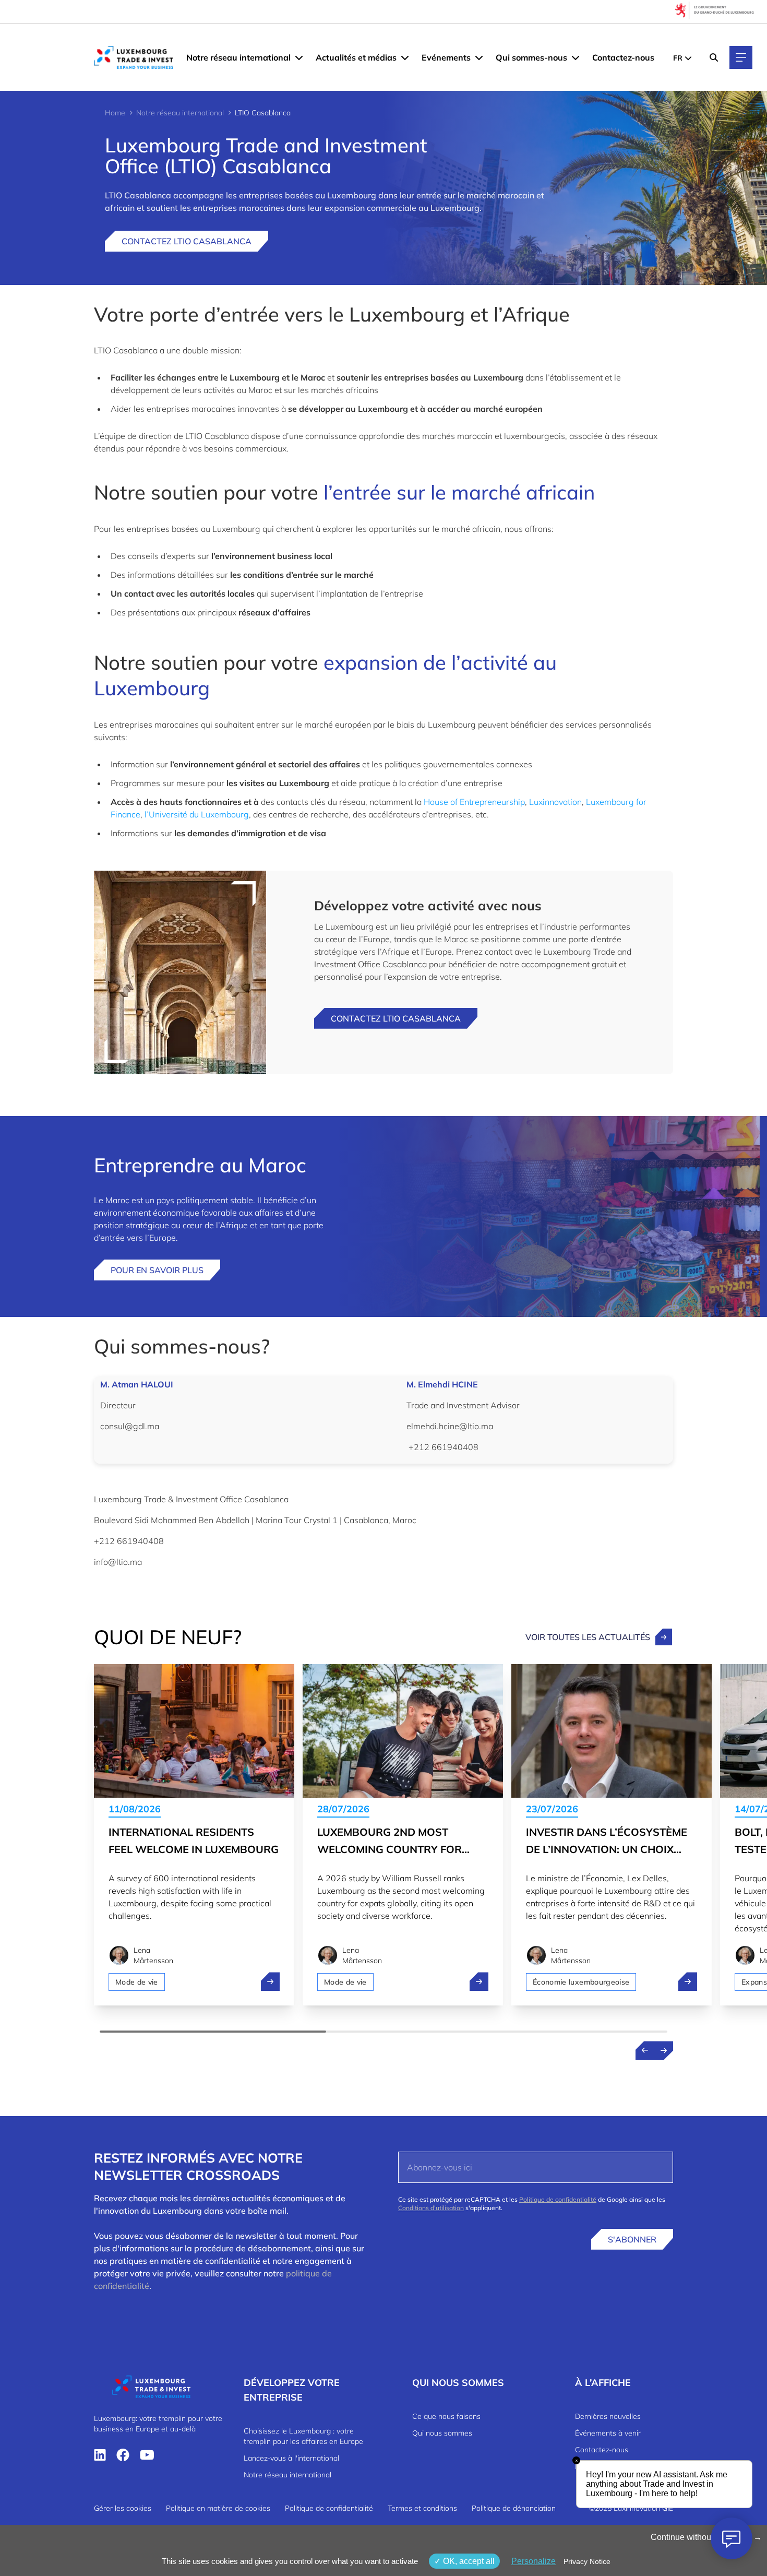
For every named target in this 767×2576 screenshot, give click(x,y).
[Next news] (664, 2050)
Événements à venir (608, 2433)
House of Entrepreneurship (474, 802)
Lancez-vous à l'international (291, 2458)
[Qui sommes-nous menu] (576, 57)
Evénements (446, 57)
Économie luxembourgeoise (581, 1982)
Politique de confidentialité (558, 2199)
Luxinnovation (555, 802)
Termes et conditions (422, 2508)
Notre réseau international (238, 57)
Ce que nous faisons (446, 2416)
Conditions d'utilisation (431, 2208)
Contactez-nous (623, 57)
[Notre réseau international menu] (299, 57)
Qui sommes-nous (531, 57)
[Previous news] (645, 2050)
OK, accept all (468, 2561)
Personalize (534, 2561)
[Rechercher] (714, 57)
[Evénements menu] (479, 57)
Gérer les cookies (123, 2508)
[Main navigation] (741, 57)
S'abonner (632, 2239)
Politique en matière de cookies (218, 2508)
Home (115, 113)
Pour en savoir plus (157, 1270)
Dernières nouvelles (608, 2416)
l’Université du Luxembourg (197, 814)
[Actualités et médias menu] (405, 57)
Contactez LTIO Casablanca (187, 241)
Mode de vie (137, 1982)
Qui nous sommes (442, 2433)
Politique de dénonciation (514, 2508)
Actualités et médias (356, 57)
